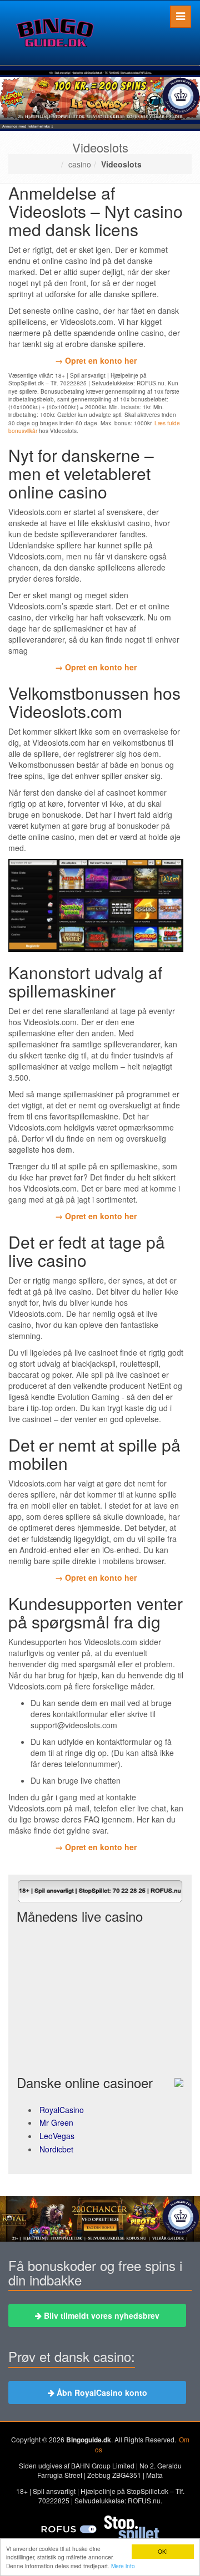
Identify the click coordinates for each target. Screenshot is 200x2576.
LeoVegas (57, 2136)
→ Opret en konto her (96, 360)
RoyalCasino (62, 2110)
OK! (163, 2551)
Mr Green (56, 2122)
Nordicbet (56, 2149)
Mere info (123, 2566)
